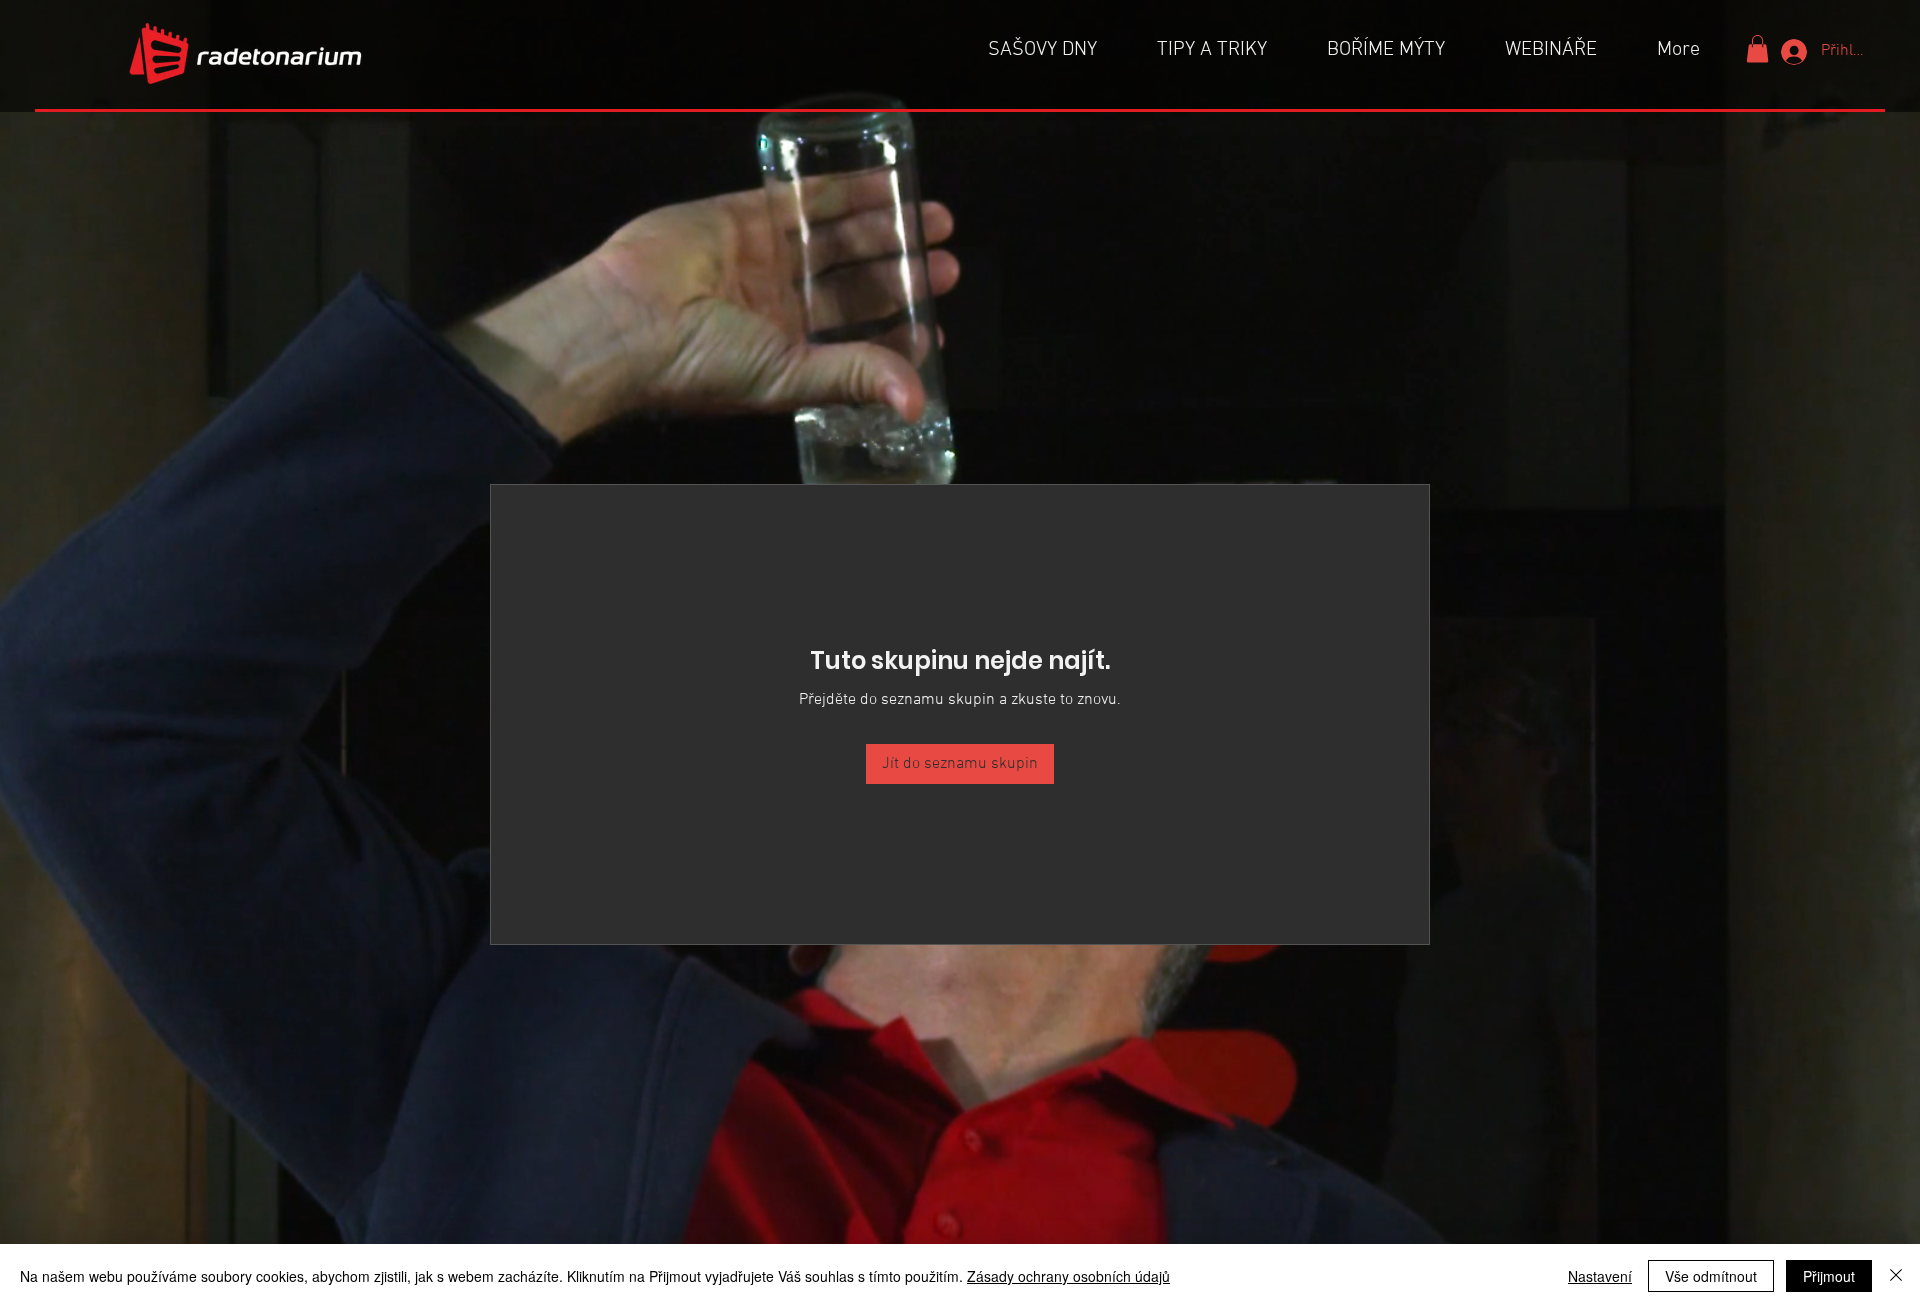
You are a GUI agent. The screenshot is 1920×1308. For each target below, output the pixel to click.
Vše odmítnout (1711, 1276)
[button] (1757, 48)
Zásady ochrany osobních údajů (1068, 1276)
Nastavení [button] (1600, 1276)
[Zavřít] (1896, 1276)
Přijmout (1829, 1276)
